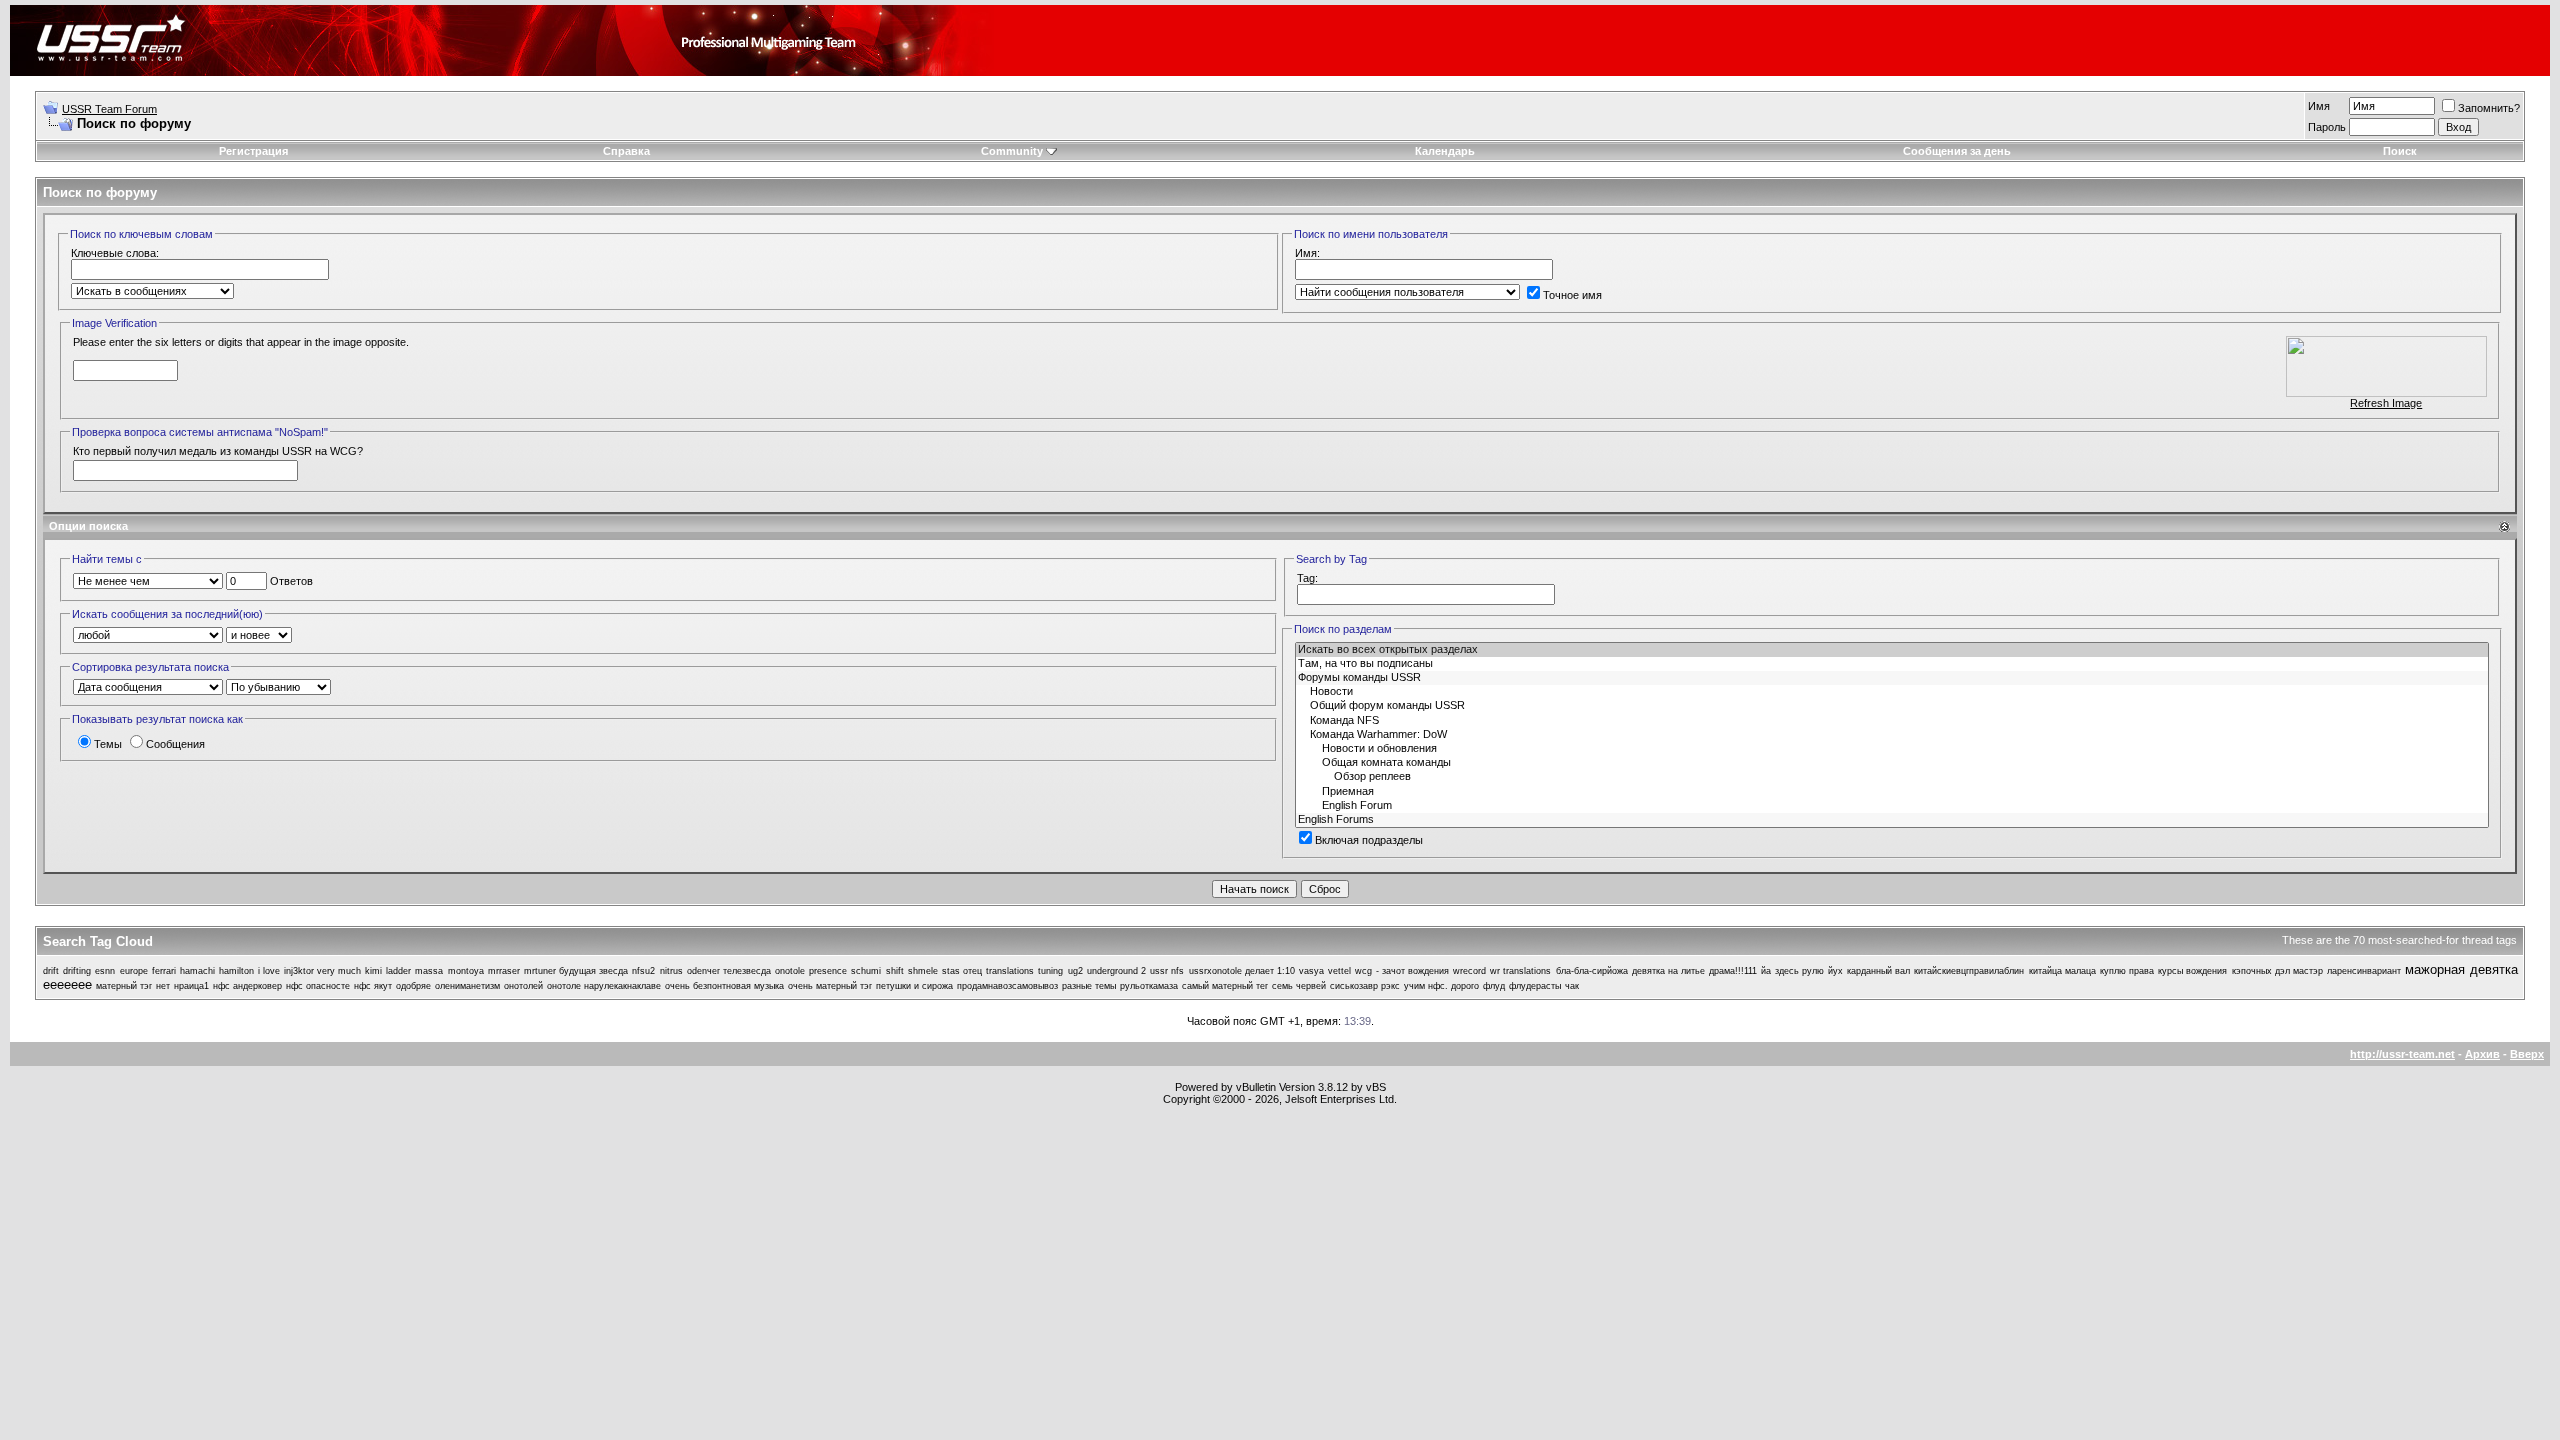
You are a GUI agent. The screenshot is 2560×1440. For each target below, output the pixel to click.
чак (1572, 986)
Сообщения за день (1957, 151)
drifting (77, 971)
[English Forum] (1892, 806)
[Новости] (1892, 692)
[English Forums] (1892, 820)
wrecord (1469, 971)
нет (163, 986)
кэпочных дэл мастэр (2277, 971)
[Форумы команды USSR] (1892, 678)
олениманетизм (467, 986)
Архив (2482, 1054)
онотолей (523, 986)
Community (1012, 151)
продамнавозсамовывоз (1007, 986)
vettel (1339, 971)
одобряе (413, 986)
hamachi (197, 971)
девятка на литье (1668, 971)
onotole (790, 971)
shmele (923, 971)
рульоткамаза (1149, 986)
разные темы (1089, 986)
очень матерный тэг (830, 986)
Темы (108, 744)
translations (1010, 971)
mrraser (504, 971)
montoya (466, 971)
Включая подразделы (1369, 840)
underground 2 (1116, 971)
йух (1835, 971)
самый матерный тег (1225, 986)
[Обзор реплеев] (1892, 777)
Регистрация (253, 151)
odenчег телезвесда (729, 971)
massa (429, 971)
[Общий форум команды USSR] (1892, 706)
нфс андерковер (247, 986)
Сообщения (175, 744)
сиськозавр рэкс (1365, 986)
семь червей (1299, 986)
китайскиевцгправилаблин (1969, 971)
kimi (373, 971)
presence (828, 971)
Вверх (2527, 1054)
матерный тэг (124, 986)
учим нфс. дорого (1441, 986)
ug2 (1075, 971)
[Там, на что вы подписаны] (1892, 664)
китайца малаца (2062, 971)
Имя (2319, 106)
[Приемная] (1892, 792)
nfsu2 (643, 971)
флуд (1494, 986)
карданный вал (1878, 971)
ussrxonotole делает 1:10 (1242, 971)
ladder (398, 971)
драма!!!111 (1733, 971)
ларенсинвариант (2364, 971)
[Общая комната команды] (1892, 763)
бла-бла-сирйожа (1592, 971)
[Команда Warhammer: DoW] (1892, 735)
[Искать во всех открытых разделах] (1892, 650)
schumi (866, 971)
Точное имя (1572, 295)
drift (51, 971)
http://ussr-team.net (2402, 1054)
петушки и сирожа (914, 986)
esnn (105, 971)
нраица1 (191, 986)
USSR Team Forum (109, 109)
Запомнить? (2489, 108)
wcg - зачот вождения (1402, 971)
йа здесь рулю (1792, 971)
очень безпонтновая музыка (724, 986)
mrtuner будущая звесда (576, 971)
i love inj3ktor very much (309, 971)
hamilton (236, 971)
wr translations (1520, 971)
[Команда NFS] (1892, 721)
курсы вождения (2192, 971)
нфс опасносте (318, 986)
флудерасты (1535, 986)
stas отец (962, 971)
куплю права (2127, 971)
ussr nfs (1167, 971)
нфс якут (373, 986)
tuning (1050, 971)
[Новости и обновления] (1892, 749)
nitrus (671, 971)
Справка (626, 151)
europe (134, 971)
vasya (1311, 971)
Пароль (2327, 127)
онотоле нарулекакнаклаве (604, 986)
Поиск (2400, 151)
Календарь (1445, 151)
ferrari (164, 971)
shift (895, 971)
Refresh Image (2386, 403)
